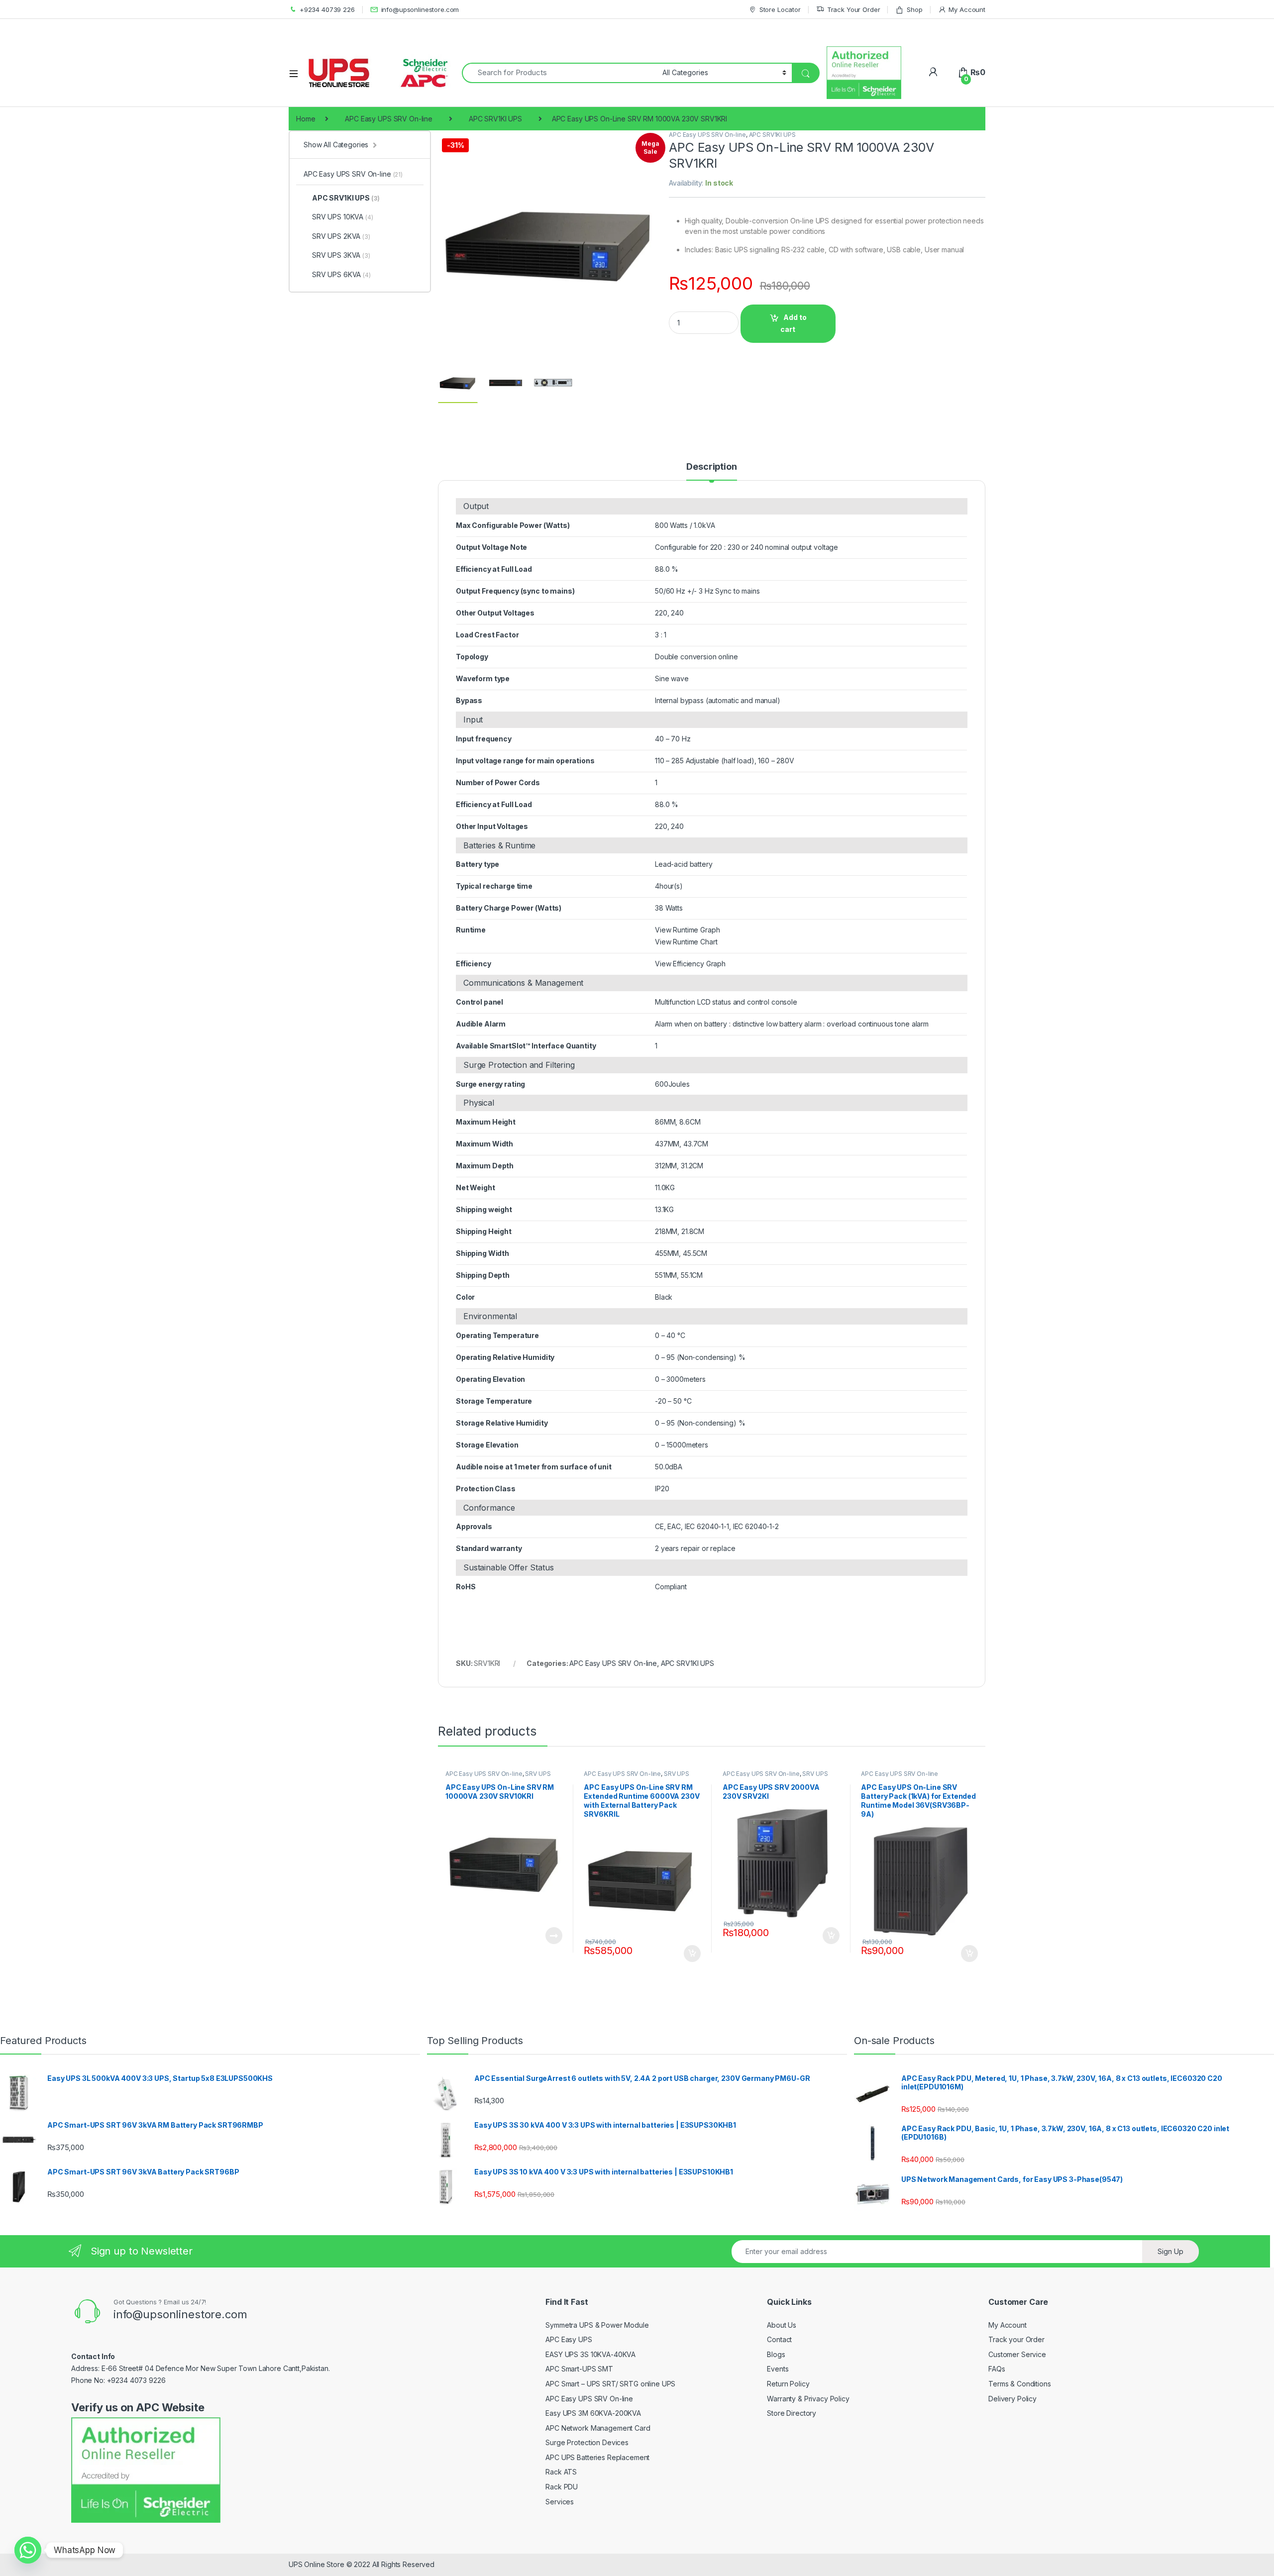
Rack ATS (561, 2472)
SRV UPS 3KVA (341, 255)
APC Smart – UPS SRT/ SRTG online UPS (610, 2384)
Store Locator (780, 9)
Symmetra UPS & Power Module (597, 2325)
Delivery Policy (1012, 2399)
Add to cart (794, 323)
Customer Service (1017, 2354)
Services (560, 2502)
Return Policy (788, 2384)
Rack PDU (562, 2487)
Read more (553, 1936)
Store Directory (792, 2413)
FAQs (997, 2369)
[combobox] (559, 73)
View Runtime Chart (686, 942)
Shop (914, 9)
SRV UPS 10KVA (343, 217)
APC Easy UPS (569, 2339)
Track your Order (1016, 2339)
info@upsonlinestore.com (420, 9)
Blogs (776, 2354)
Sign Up (1170, 2251)
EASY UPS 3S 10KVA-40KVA (590, 2354)
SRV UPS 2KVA (341, 236)
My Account (967, 9)
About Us (782, 2325)
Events (778, 2369)
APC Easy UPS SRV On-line (389, 119)
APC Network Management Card (598, 2428)
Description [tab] (711, 467)
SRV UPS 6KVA (341, 274)
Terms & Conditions (1019, 2384)
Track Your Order (854, 9)
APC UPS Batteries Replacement (597, 2457)
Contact (779, 2339)
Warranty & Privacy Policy (808, 2399)
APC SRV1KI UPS (495, 119)
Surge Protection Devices (587, 2442)
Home (306, 119)
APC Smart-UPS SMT (579, 2369)
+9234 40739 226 (327, 9)
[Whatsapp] (28, 2550)
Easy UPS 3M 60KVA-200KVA (593, 2413)
